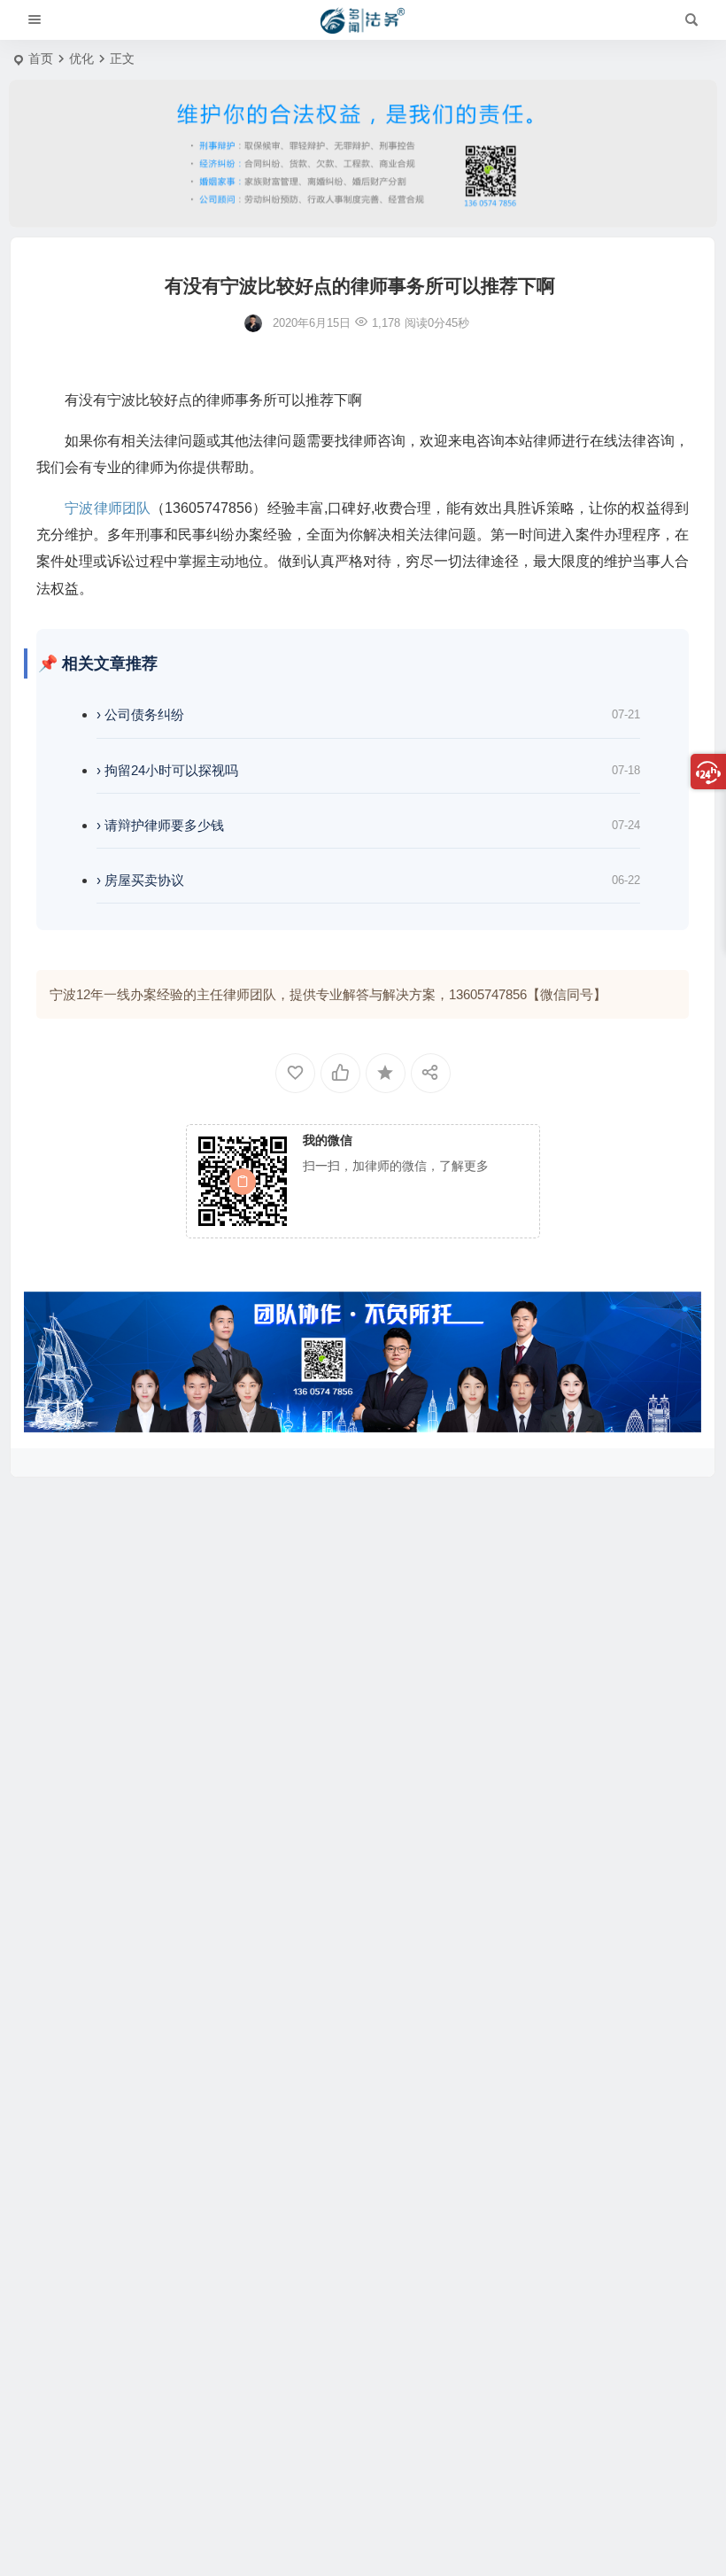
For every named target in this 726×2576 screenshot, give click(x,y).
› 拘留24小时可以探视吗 (167, 770)
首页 (41, 58)
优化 (81, 58)
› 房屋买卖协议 (140, 880)
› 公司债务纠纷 (140, 714)
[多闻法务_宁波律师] (363, 20)
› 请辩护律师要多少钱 (160, 825)
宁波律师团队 (108, 508)
